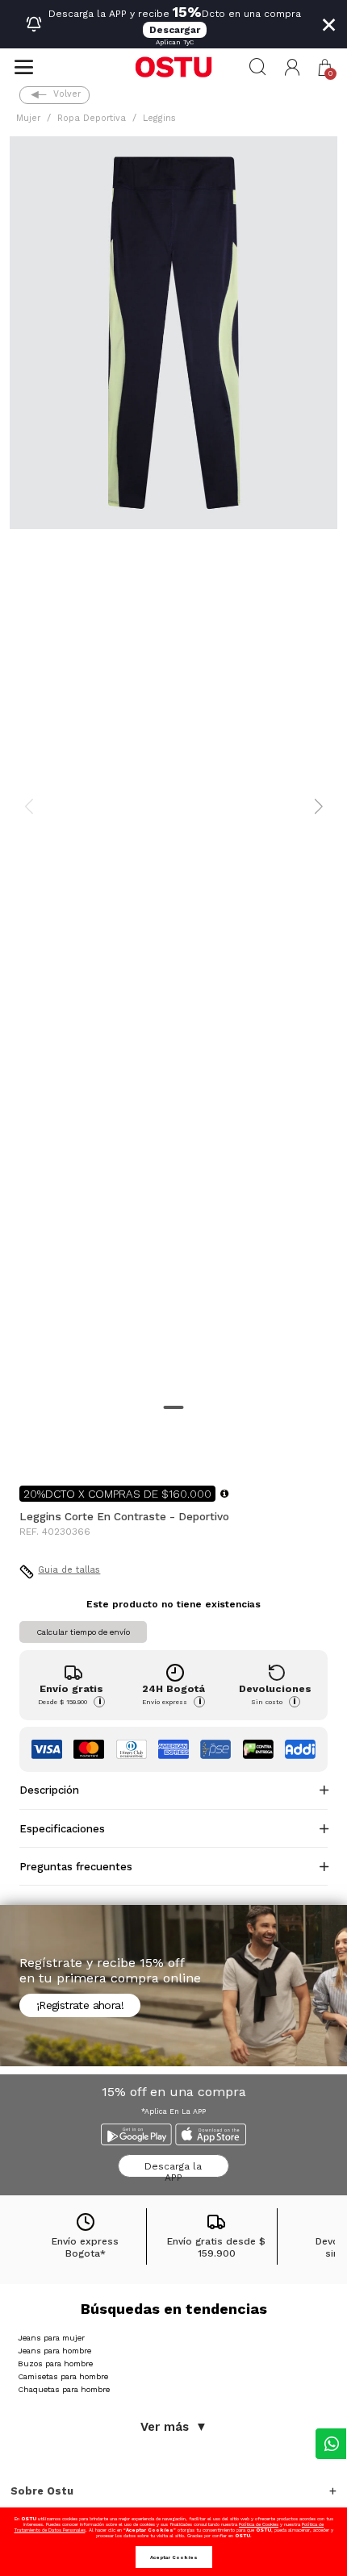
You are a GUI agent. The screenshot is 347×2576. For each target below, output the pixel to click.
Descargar (175, 30)
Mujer (28, 118)
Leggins (159, 118)
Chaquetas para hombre (64, 2389)
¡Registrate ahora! (80, 2005)
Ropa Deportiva (92, 118)
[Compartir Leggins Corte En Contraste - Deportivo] (31, 1447)
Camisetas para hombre (63, 2376)
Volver (67, 94)
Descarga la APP (173, 2169)
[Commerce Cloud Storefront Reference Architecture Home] (173, 67)
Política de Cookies (259, 2524)
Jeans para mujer (51, 2338)
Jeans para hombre (54, 2351)
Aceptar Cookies (174, 2557)
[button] (293, 67)
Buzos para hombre (55, 2363)
